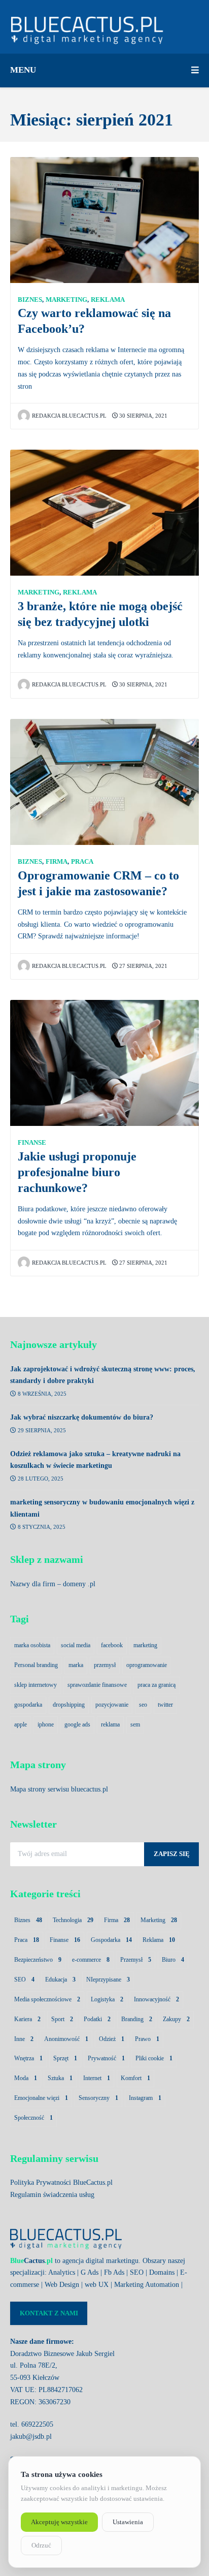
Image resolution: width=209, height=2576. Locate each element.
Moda (26, 2078)
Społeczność (33, 2118)
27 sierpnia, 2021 (143, 966)
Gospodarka (111, 1940)
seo (143, 1705)
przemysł (105, 1665)
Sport (62, 2019)
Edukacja (60, 1980)
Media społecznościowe (47, 1999)
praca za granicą (156, 1685)
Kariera (27, 2019)
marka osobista (32, 1645)
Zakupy (176, 2019)
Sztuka (60, 2078)
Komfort (135, 2078)
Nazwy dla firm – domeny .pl (53, 1584)
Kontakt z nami (49, 2313)
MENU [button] (23, 70)
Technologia (73, 1920)
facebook (112, 1645)
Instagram (145, 2098)
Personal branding (36, 1665)
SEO (24, 1980)
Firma (57, 862)
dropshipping (69, 1705)
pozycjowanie (112, 1705)
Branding (137, 2019)
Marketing (66, 300)
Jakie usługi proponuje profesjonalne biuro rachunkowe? (77, 1172)
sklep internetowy (36, 1685)
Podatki (97, 2019)
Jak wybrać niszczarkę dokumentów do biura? (82, 1417)
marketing (145, 1645)
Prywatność (106, 2058)
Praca (82, 862)
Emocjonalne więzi (41, 2098)
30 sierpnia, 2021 (143, 416)
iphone (46, 1724)
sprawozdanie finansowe (97, 1685)
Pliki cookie (154, 2058)
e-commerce (91, 1960)
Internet (97, 2078)
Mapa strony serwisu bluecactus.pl (59, 1789)
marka (76, 1665)
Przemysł (136, 1960)
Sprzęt (65, 2058)
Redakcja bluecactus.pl (69, 416)
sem (135, 1724)
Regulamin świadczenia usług (52, 2195)
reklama (110, 1724)
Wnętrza (28, 2058)
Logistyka (107, 1999)
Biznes (30, 300)
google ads (77, 1724)
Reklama (108, 300)
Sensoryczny (98, 2098)
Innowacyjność (156, 1999)
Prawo (147, 2039)
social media (76, 1645)
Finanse (32, 1143)
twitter (165, 1705)
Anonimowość (66, 2039)
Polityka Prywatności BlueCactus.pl (61, 2182)
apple (21, 1724)
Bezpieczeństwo (38, 1960)
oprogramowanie (147, 1665)
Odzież (112, 2039)
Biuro (173, 1960)
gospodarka (28, 1705)
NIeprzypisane (108, 1980)
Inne (24, 2039)
